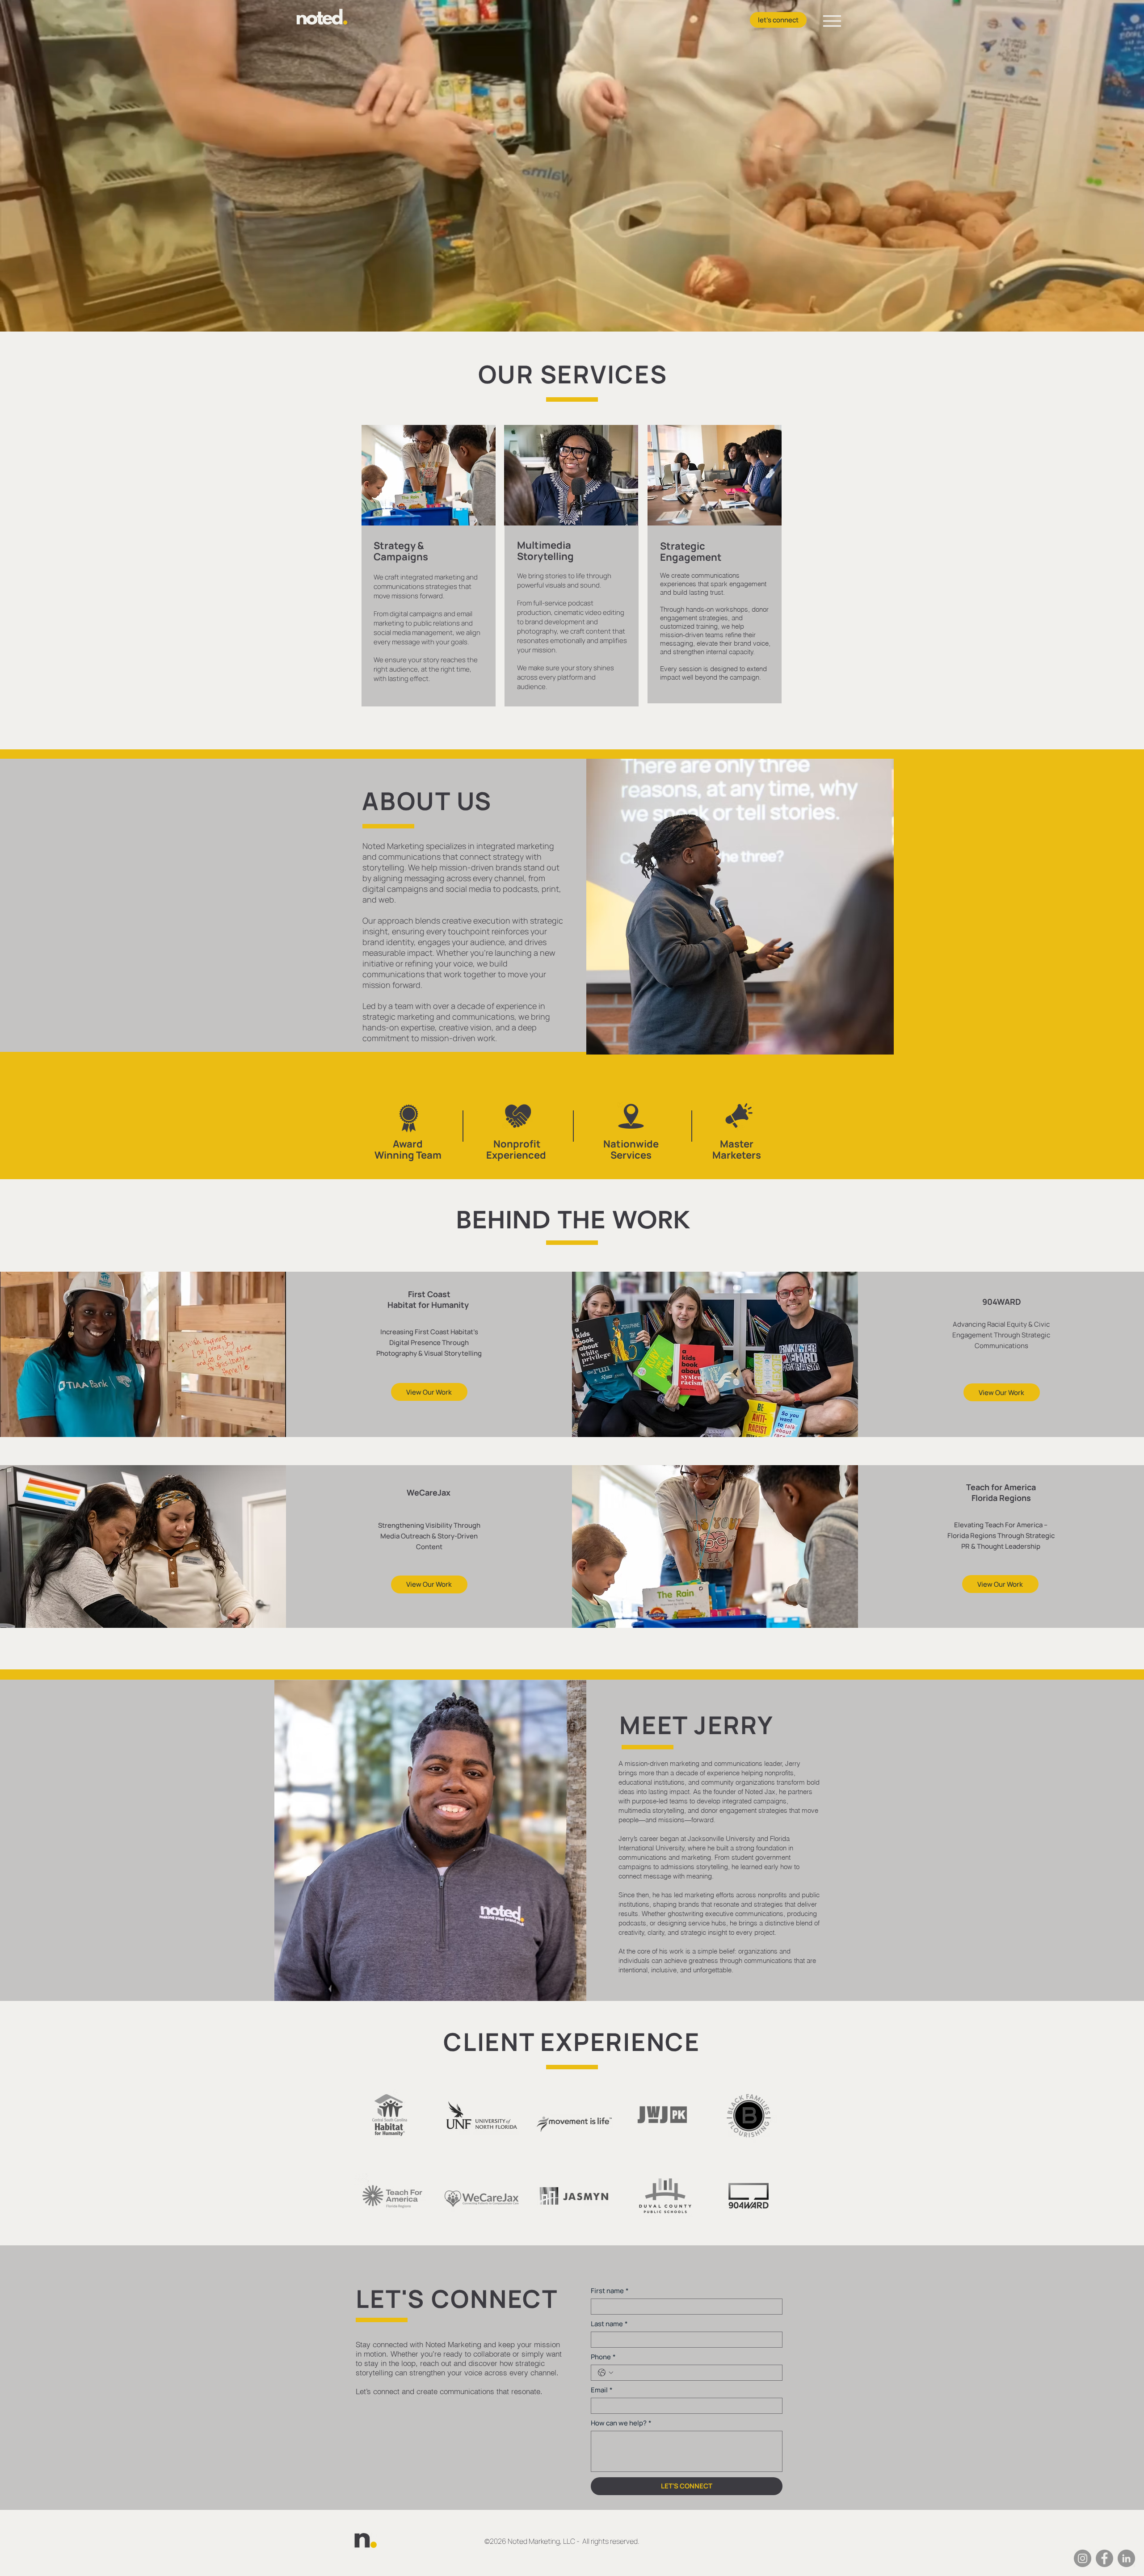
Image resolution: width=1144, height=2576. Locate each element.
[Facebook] (1104, 2558)
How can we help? (621, 2423)
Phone (603, 2357)
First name (610, 2291)
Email (602, 2390)
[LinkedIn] (1126, 2558)
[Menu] (832, 21)
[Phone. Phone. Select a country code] (606, 2373)
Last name (609, 2324)
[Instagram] (1083, 2558)
